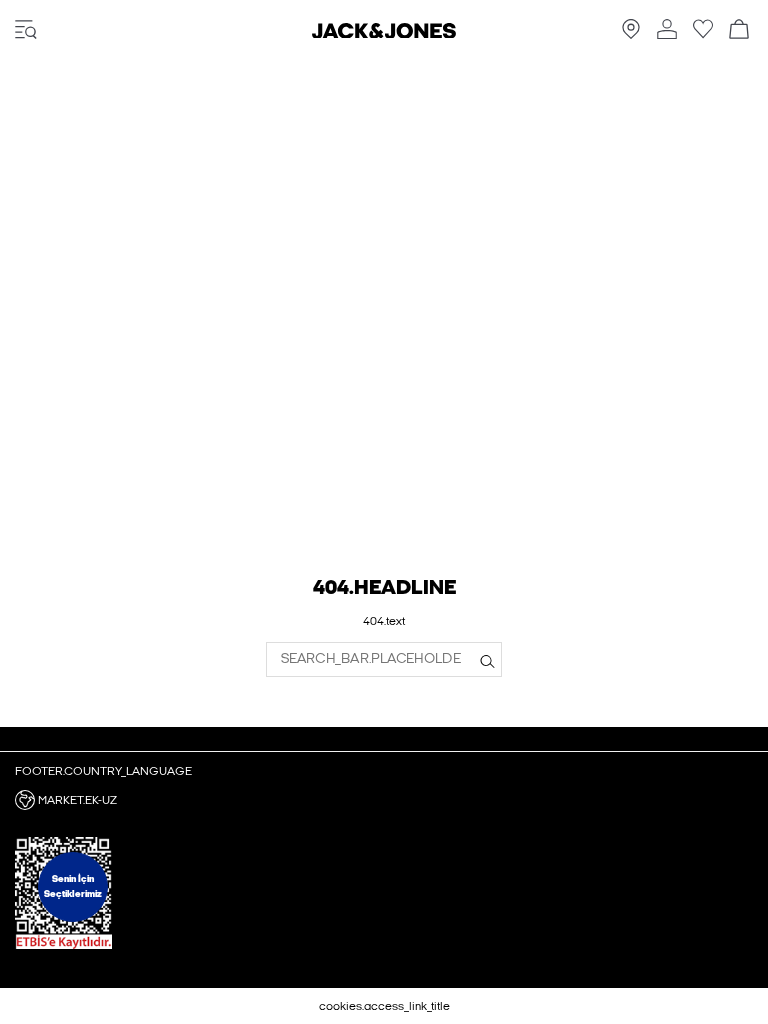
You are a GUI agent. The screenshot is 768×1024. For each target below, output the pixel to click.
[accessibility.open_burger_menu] (26, 30)
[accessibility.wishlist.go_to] (703, 35)
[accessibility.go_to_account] (667, 30)
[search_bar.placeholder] (487, 660)
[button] (384, 800)
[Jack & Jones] (384, 34)
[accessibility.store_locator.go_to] (631, 35)
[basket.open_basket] (739, 30)
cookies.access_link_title (384, 1006)
